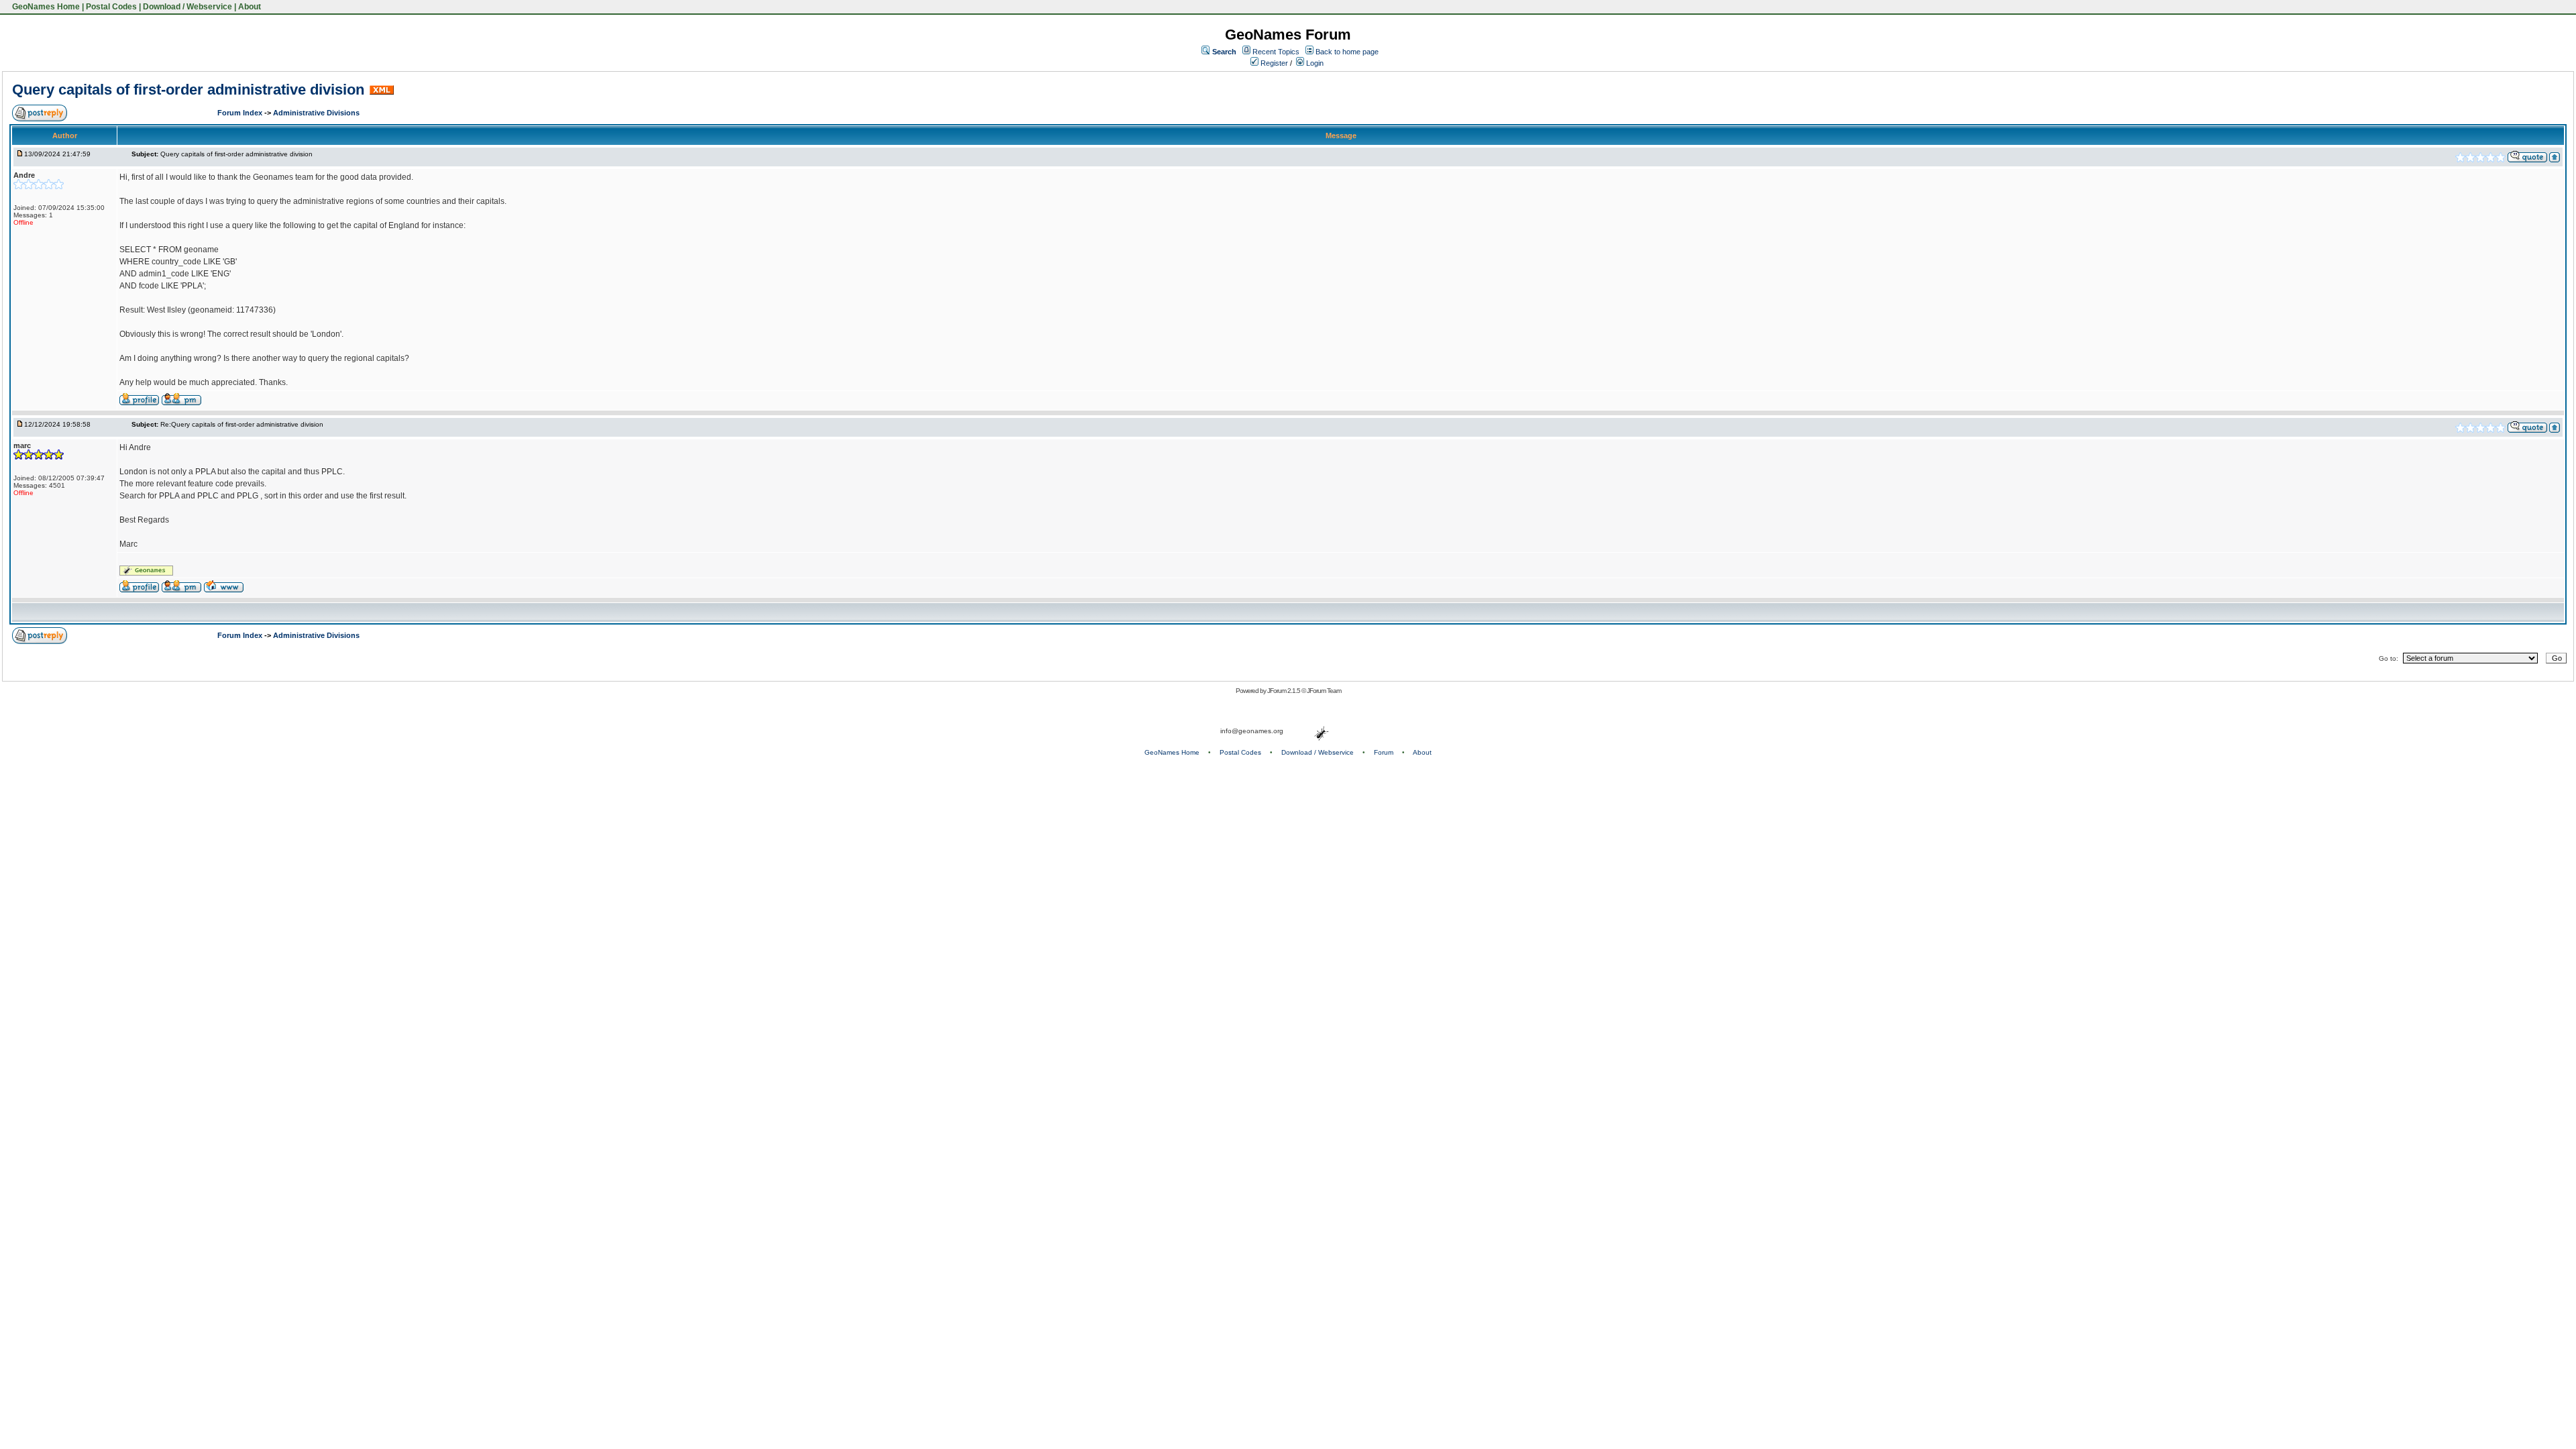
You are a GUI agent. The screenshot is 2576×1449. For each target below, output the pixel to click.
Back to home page (1347, 52)
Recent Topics (1276, 52)
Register (1273, 63)
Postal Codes (111, 7)
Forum (1384, 752)
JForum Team (1324, 691)
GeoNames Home (45, 7)
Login (1314, 63)
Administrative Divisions (316, 113)
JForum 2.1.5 (1284, 691)
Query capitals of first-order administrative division (188, 90)
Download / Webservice (187, 7)
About (250, 7)
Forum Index (241, 113)
